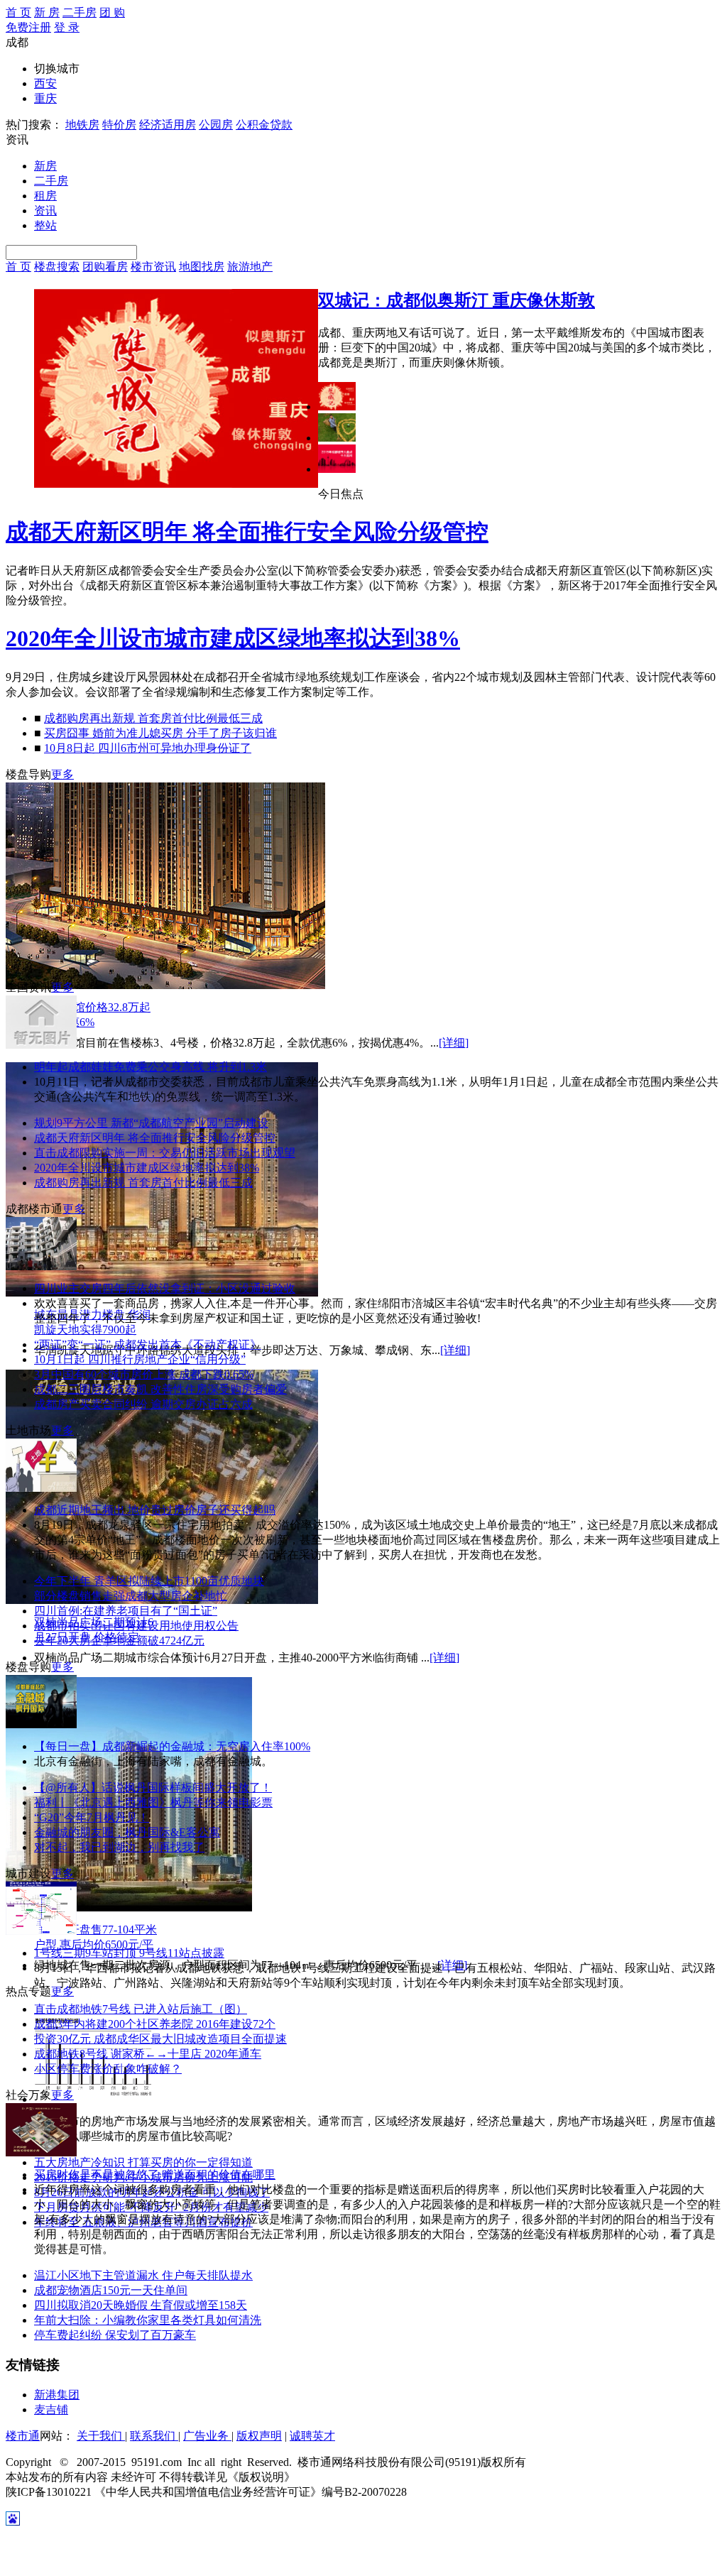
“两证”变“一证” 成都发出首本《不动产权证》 (148, 1344)
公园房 (216, 125)
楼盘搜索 (57, 267)
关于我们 (101, 2436)
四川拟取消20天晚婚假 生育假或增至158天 (141, 2305)
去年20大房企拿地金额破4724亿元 (119, 1641)
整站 (45, 225)
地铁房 (82, 125)
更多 (62, 774)
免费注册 (28, 27)
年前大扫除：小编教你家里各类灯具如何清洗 (148, 2320)
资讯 (45, 211)
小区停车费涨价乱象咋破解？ (108, 2069)
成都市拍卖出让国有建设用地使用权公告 (136, 1626)
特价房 (119, 125)
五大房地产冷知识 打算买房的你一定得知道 (143, 2162)
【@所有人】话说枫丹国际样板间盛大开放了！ (153, 1788)
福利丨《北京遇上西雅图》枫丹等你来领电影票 (153, 1802)
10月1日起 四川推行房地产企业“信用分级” (140, 1359)
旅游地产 (250, 267)
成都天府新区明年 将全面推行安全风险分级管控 (247, 532)
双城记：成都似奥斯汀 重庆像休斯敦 (457, 300)
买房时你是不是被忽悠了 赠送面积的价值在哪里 (155, 2174)
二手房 (80, 12)
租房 (45, 196)
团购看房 (105, 267)
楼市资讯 (153, 267)
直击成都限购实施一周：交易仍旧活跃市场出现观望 (165, 1153)
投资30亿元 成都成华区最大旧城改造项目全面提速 (160, 2039)
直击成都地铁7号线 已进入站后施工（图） (141, 2009)
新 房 (47, 12)
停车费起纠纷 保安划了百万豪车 (115, 2335)
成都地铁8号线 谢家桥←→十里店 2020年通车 (148, 2054)
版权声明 (259, 2436)
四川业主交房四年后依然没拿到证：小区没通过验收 (165, 1288)
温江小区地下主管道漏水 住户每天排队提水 (143, 2275)
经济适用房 (168, 125)
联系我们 (154, 2436)
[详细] (454, 1043)
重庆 (45, 98)
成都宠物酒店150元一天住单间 (111, 2290)
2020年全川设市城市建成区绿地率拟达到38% (233, 638)
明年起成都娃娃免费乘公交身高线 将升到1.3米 (151, 1067)
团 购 (112, 12)
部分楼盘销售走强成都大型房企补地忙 (131, 1596)
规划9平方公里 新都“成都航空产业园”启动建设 (151, 1123)
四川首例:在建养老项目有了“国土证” (126, 1611)
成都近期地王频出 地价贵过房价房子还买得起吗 (155, 1510)
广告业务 (207, 2436)
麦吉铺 (51, 2409)
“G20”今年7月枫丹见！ (92, 1817)
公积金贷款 (264, 125)
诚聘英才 (312, 2436)
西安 (45, 83)
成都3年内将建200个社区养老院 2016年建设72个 (155, 2024)
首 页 (18, 12)
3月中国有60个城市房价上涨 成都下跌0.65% (144, 1374)
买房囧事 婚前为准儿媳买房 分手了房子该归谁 (160, 733)
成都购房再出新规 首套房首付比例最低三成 (153, 718)
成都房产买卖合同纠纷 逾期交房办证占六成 (143, 1404)
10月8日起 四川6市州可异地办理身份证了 (148, 748)
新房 (45, 166)
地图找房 (202, 267)
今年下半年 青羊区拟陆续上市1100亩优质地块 (149, 1581)
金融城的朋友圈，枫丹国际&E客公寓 (127, 1832)
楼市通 (23, 2436)
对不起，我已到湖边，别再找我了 (119, 1847)
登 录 (67, 27)
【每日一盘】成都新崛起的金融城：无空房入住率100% (172, 1746)
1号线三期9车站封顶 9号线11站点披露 (129, 1953)
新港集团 (57, 2395)
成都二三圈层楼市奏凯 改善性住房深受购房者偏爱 (160, 1389)
